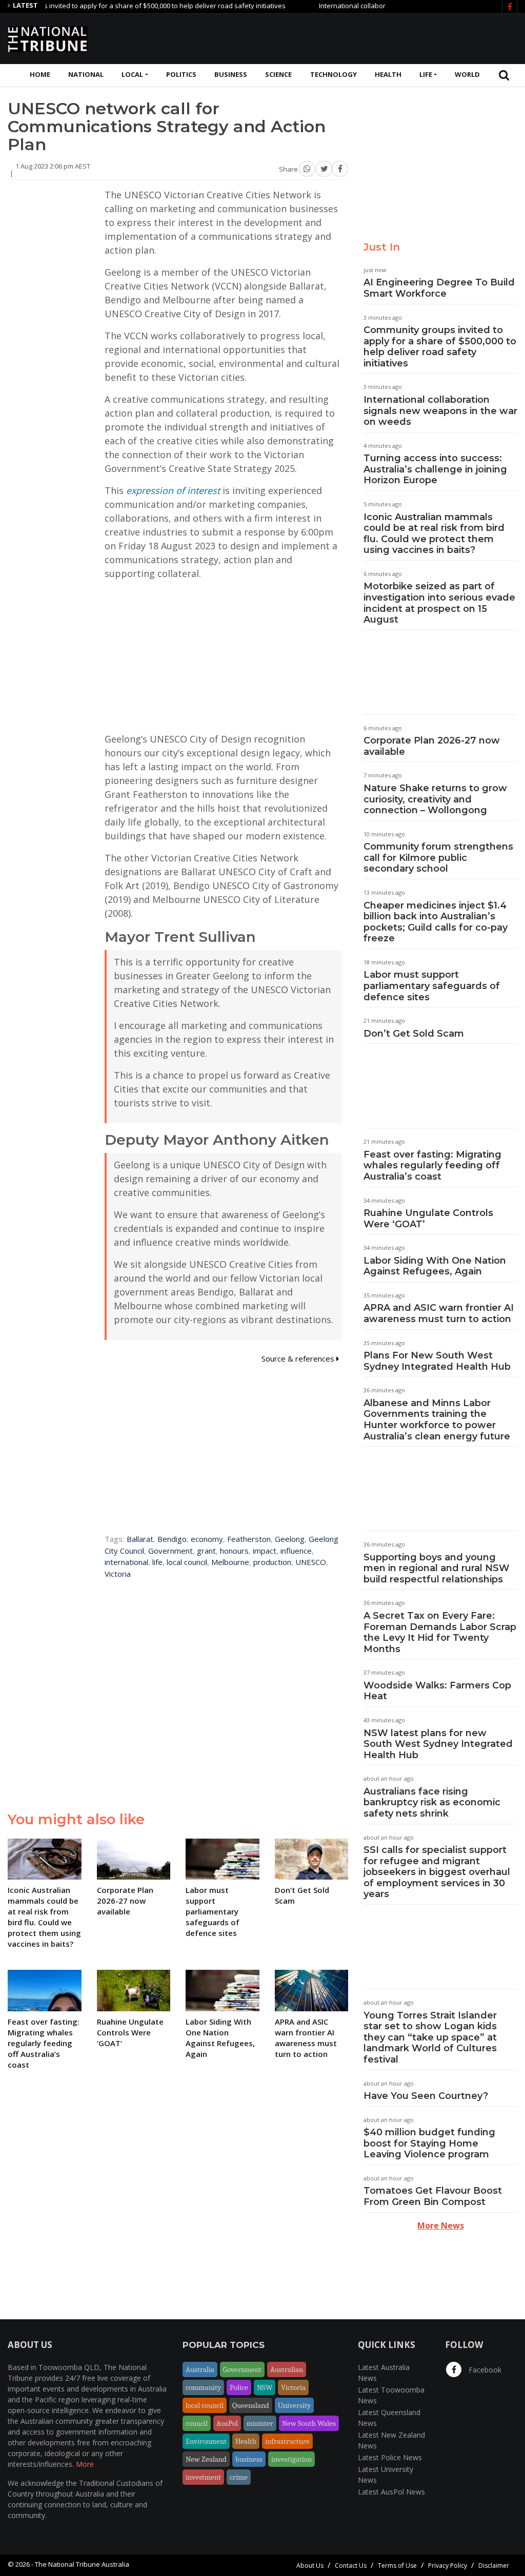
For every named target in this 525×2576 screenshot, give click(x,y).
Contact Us (351, 2565)
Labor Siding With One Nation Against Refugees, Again (435, 1266)
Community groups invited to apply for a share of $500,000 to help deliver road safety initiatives (440, 347)
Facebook (484, 2370)
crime (239, 2477)
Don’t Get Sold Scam (414, 1034)
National (86, 74)
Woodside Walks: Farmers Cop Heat (437, 1691)
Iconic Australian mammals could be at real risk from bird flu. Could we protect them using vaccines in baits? (434, 534)
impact (265, 1551)
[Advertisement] (331, 37)
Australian (287, 2369)
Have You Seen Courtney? (426, 2096)
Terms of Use (397, 2565)
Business (231, 74)
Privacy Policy (448, 2565)
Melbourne (230, 1562)
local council (187, 1562)
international (126, 1562)
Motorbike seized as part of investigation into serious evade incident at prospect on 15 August (439, 603)
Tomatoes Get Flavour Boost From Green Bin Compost (433, 2196)
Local (132, 74)
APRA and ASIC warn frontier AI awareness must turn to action (439, 1313)
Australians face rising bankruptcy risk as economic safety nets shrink (432, 1802)
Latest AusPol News (391, 2492)
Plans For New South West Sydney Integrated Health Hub (437, 1361)
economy (207, 1539)
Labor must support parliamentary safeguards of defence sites (432, 986)
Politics (181, 74)
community (203, 2387)
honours (234, 1551)
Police (239, 2387)
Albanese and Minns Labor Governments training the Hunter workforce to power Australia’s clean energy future (437, 1420)
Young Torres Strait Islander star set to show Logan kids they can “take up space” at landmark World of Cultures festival (430, 2037)
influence (296, 1551)
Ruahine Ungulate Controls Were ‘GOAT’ (428, 1219)
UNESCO (311, 1562)
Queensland (251, 2405)
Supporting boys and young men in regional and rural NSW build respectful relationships (437, 1568)
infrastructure (287, 2441)
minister (260, 2423)
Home (40, 74)
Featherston (249, 1539)
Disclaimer (494, 2565)
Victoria (118, 1574)
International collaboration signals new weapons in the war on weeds (440, 411)
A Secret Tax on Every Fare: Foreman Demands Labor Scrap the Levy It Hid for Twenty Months (440, 1632)
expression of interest (173, 490)
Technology (334, 74)
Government (170, 1551)
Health (388, 74)
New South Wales (309, 2423)
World (467, 74)
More (85, 2464)
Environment (206, 2441)
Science (278, 74)
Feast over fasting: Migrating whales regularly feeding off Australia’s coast (432, 1166)
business (249, 2459)
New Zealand (206, 2459)
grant (206, 1551)
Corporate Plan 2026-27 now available (432, 746)
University (294, 2405)
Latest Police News (390, 2457)
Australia (200, 2369)
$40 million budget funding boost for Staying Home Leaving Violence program (429, 2143)
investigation (291, 2459)
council (197, 2423)
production (272, 1562)
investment (203, 2477)
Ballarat (140, 1539)
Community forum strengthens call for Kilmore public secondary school (438, 858)
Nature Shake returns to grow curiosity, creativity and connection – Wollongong (435, 799)
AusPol (227, 2423)
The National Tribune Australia (82, 2564)
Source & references (299, 1358)
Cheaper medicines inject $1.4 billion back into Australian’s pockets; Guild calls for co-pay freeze (436, 922)
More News (441, 2225)
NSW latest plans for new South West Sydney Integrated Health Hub (438, 1744)
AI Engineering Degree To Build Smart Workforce (439, 288)
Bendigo (172, 1539)
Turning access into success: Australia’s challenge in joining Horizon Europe (435, 469)
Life (426, 74)
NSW (265, 2387)
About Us (310, 2565)
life (157, 1562)
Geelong (290, 1539)
